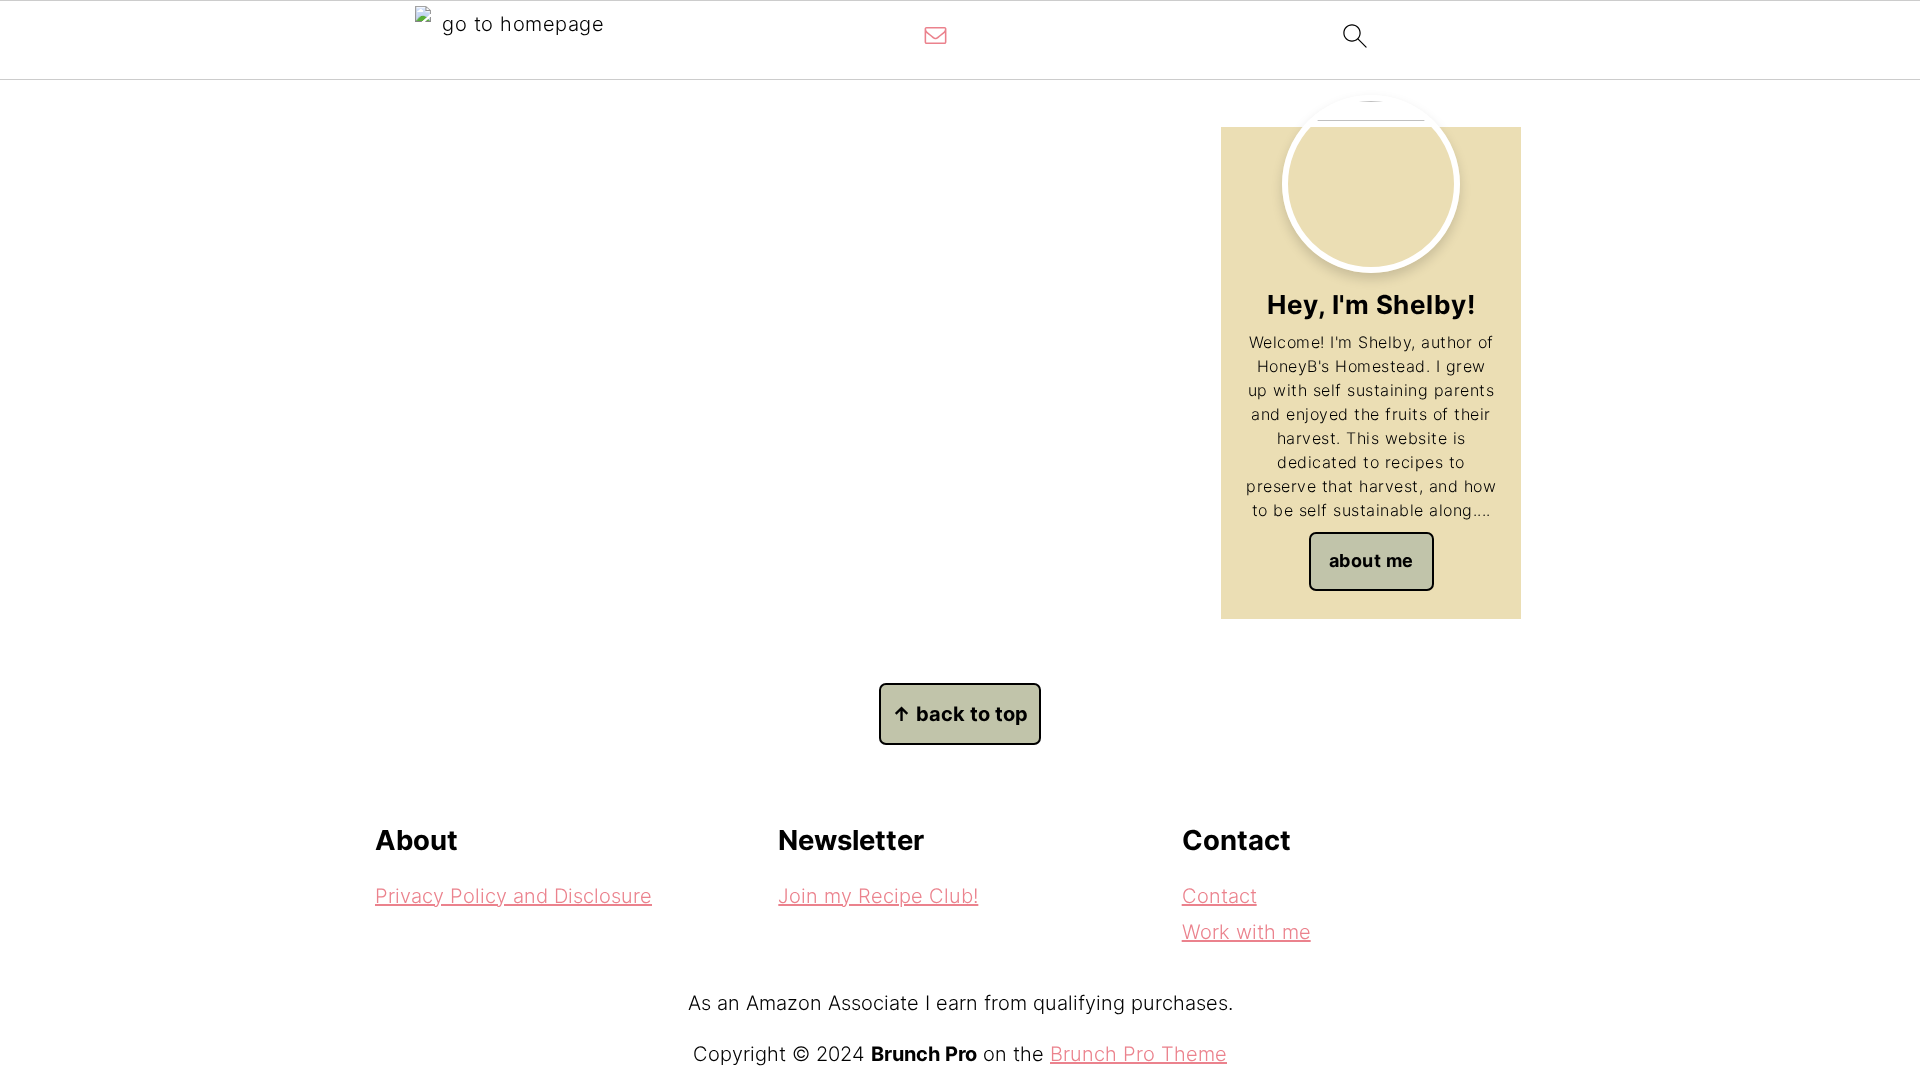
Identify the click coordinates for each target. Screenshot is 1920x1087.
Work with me (1246, 932)
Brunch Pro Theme (1138, 1054)
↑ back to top (960, 714)
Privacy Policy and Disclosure (513, 896)
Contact (1219, 896)
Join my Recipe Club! (878, 896)
